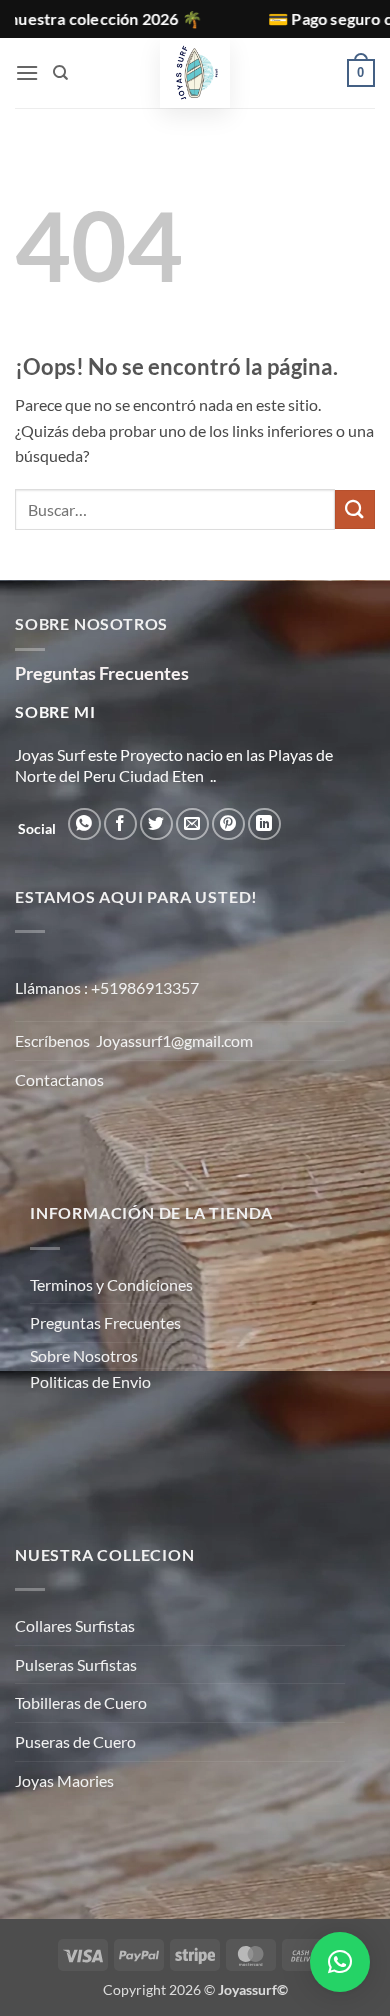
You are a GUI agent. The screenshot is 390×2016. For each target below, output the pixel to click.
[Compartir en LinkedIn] (264, 824)
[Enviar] (355, 509)
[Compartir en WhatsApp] (84, 824)
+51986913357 (145, 987)
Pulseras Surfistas (76, 1664)
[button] (27, 72)
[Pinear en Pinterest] (228, 824)
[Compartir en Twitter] (156, 824)
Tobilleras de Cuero (81, 1702)
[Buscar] (60, 73)
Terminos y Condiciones (111, 1284)
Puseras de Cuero (75, 1741)
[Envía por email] (192, 824)
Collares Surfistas (75, 1625)
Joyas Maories (64, 1780)
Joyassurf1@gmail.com (174, 1040)
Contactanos (59, 1079)
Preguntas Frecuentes (105, 1322)
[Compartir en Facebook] (120, 824)
